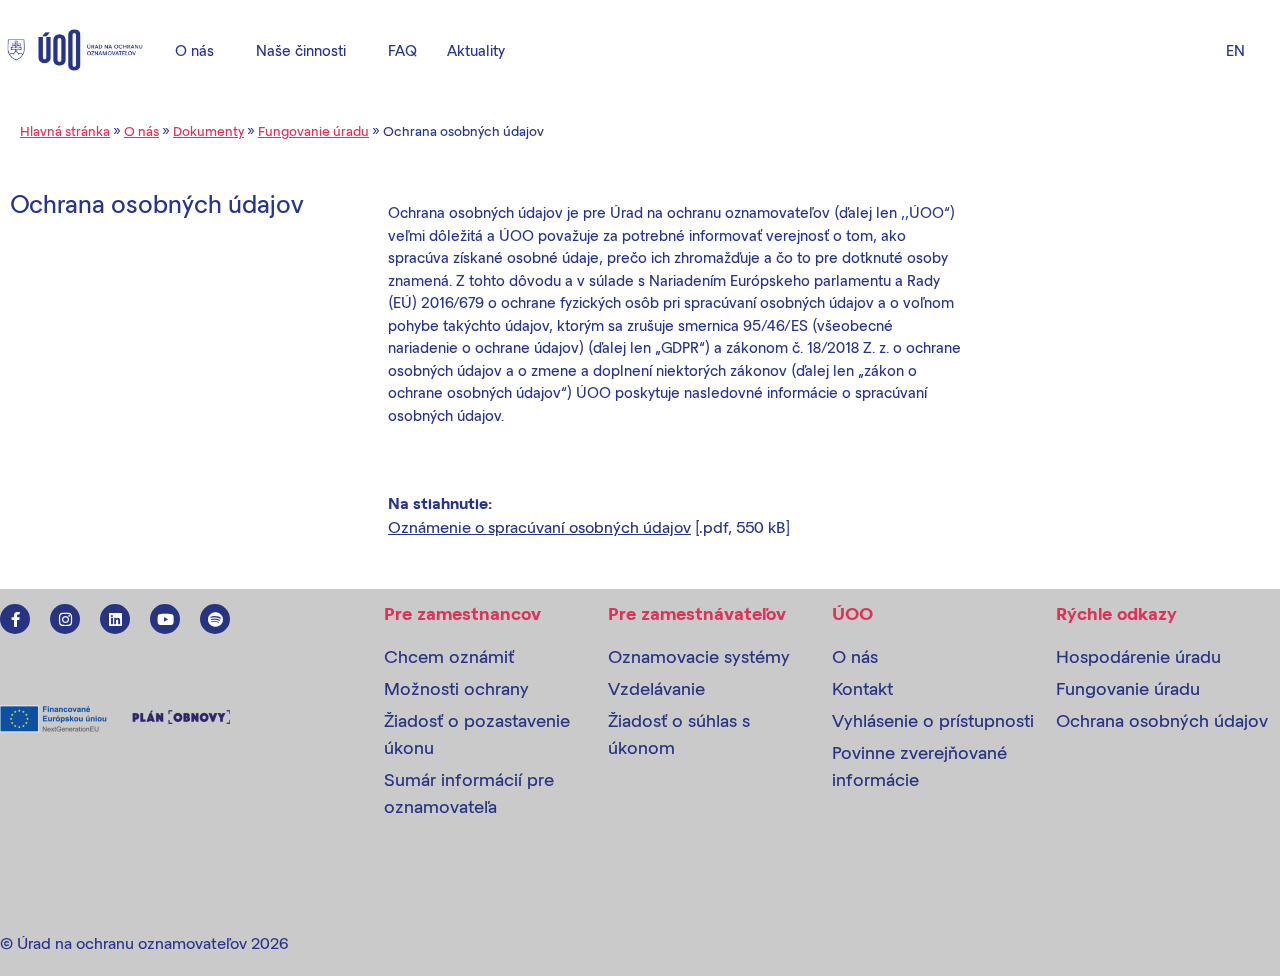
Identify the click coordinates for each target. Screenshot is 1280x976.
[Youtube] (165, 619)
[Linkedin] (115, 619)
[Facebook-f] (15, 619)
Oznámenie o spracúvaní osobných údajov (539, 526)
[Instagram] (65, 619)
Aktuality (476, 50)
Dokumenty (208, 130)
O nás (194, 50)
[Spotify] (215, 619)
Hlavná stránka (65, 130)
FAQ (402, 50)
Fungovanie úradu (313, 130)
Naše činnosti (301, 50)
